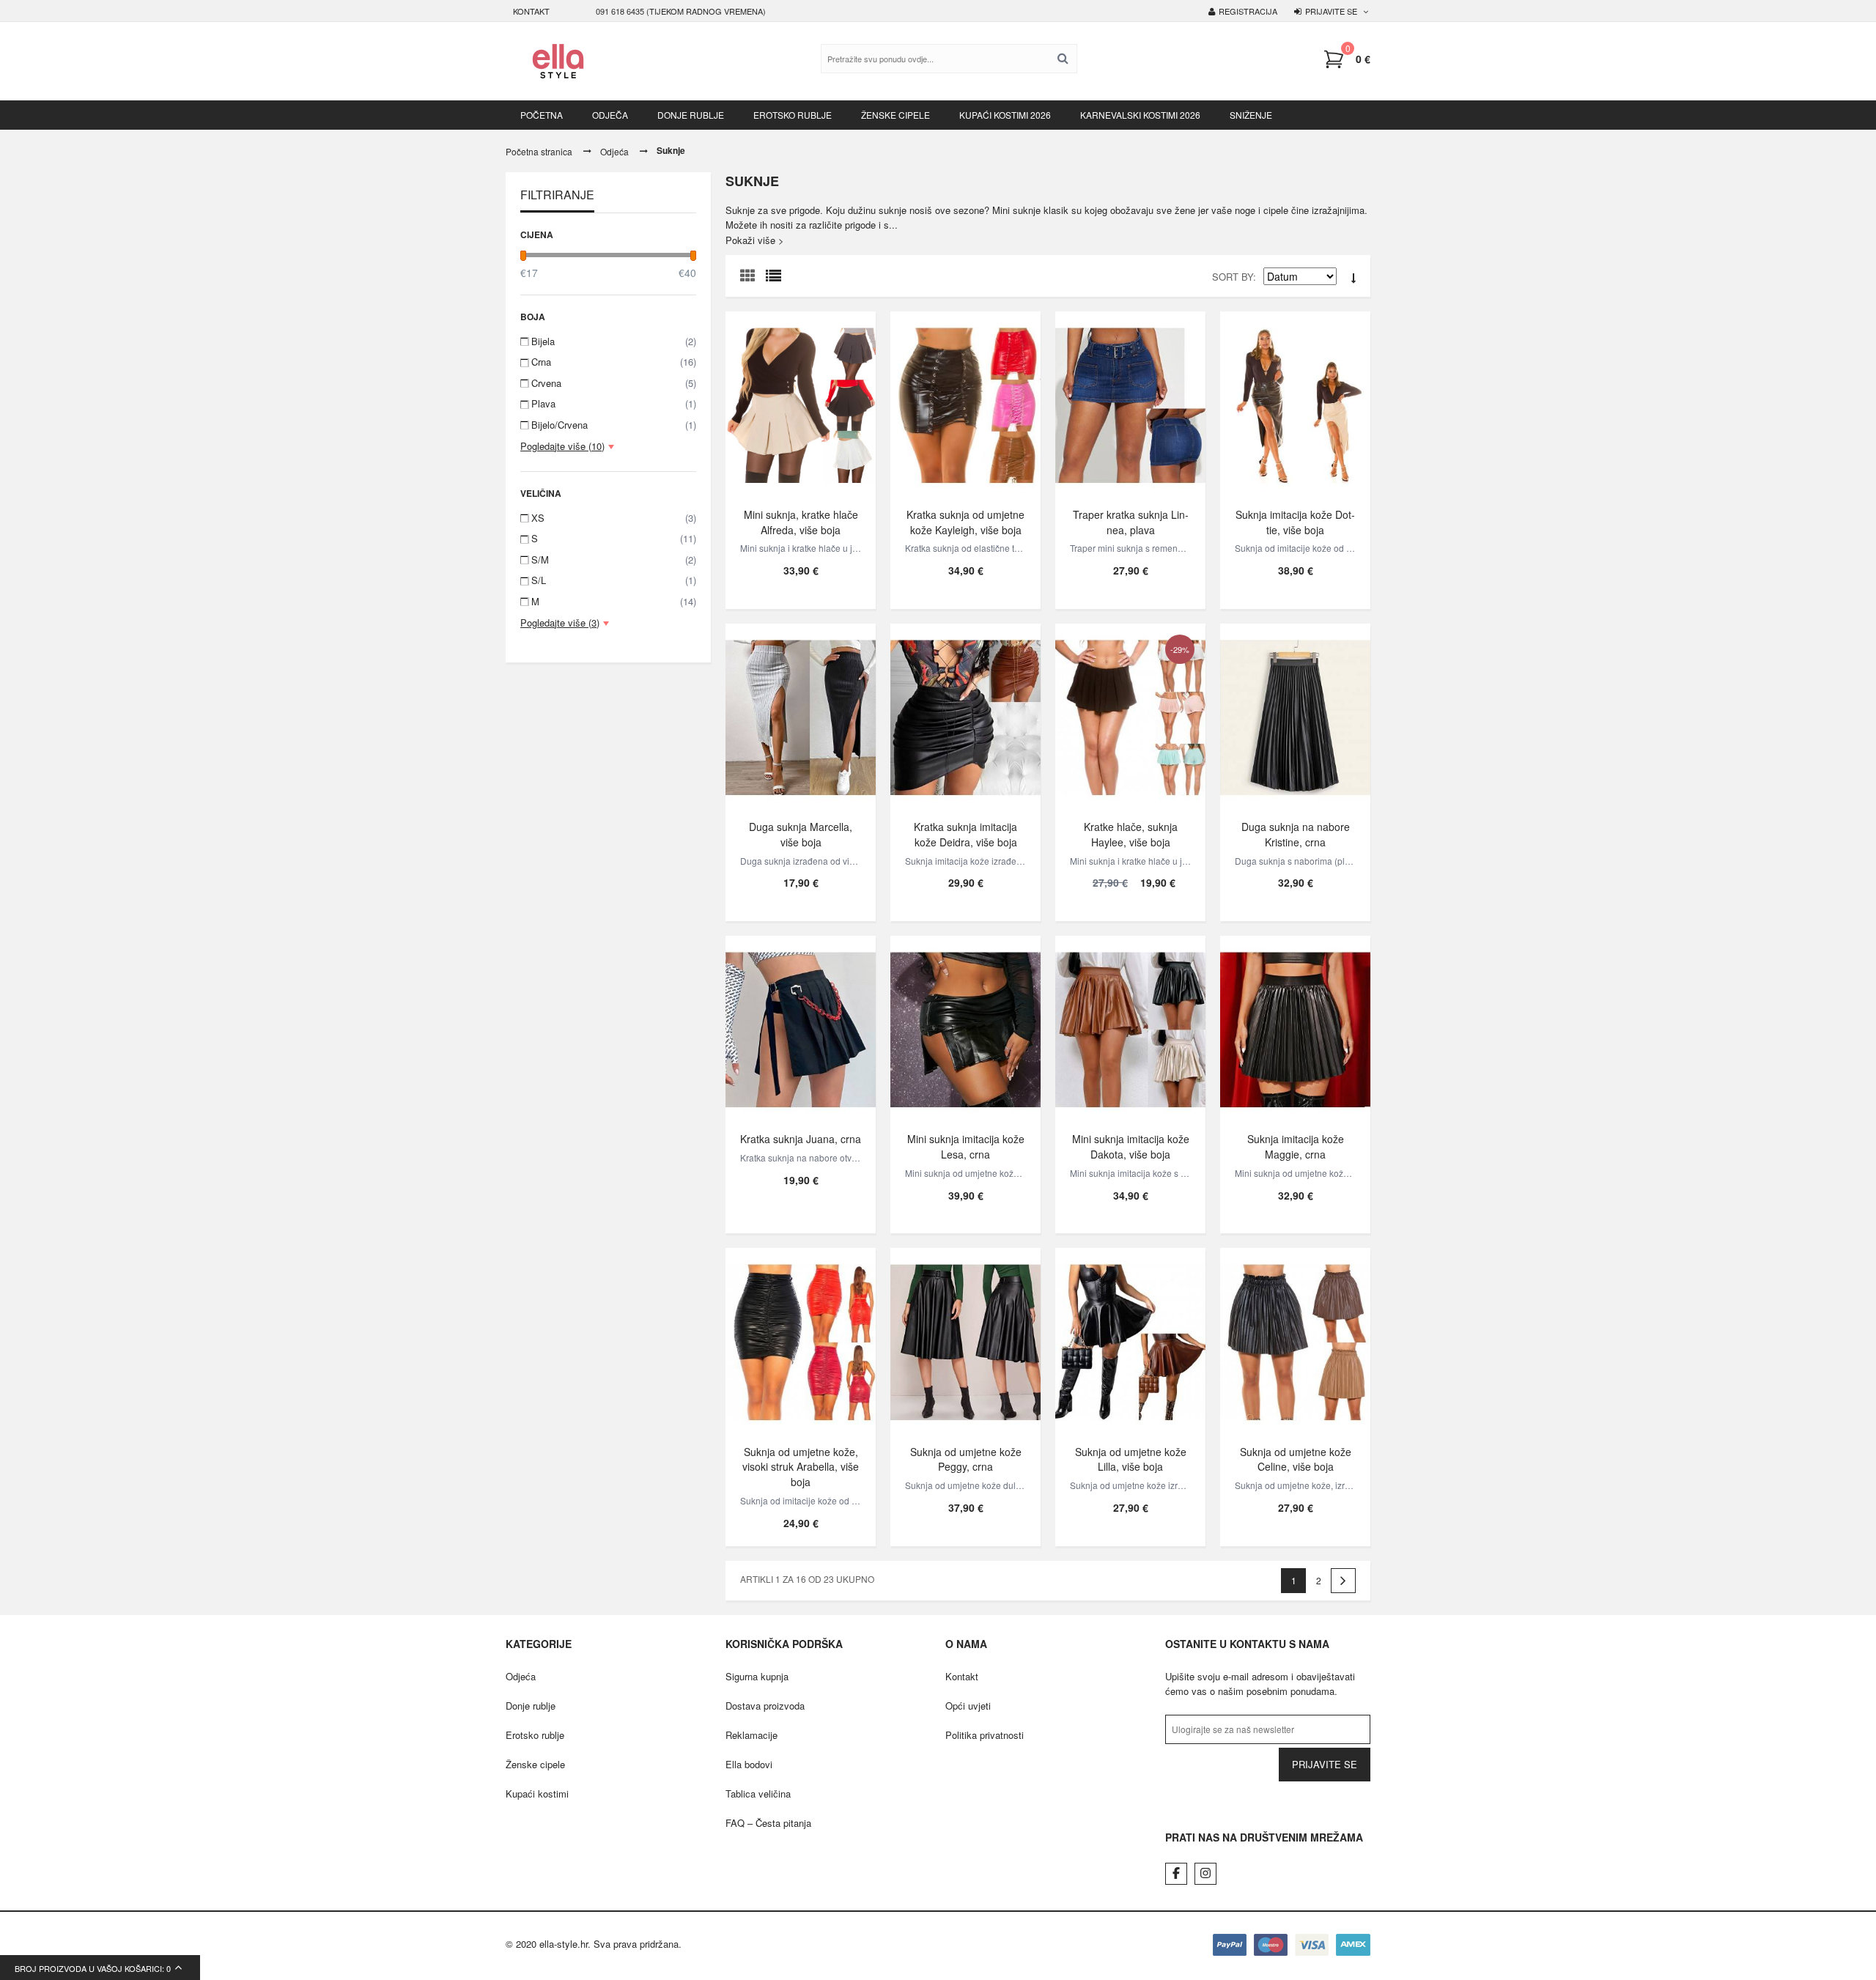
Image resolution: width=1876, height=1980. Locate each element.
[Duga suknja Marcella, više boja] (801, 717)
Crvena (614, 383)
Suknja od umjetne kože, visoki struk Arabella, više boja (801, 1467)
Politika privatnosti (985, 1735)
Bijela (614, 341)
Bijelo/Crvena (614, 425)
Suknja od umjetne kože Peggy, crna (966, 1459)
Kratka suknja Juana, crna (801, 1139)
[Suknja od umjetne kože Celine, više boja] (1295, 1342)
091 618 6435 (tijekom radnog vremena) (681, 11)
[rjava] (1130, 1030)
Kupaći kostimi (537, 1794)
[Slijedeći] (1343, 1581)
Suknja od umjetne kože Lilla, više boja (1131, 1459)
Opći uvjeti (968, 1706)
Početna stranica (539, 151)
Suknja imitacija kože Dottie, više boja (1295, 522)
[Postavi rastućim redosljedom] (1354, 278)
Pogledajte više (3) (560, 623)
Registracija (1248, 11)
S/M (614, 559)
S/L (614, 580)
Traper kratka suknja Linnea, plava (1131, 522)
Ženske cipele (535, 1764)
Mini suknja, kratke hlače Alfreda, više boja (801, 522)
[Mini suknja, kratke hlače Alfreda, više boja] (801, 405)
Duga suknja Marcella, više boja (801, 834)
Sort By (1233, 277)
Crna (614, 362)
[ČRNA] (1295, 717)
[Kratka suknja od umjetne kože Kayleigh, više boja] (965, 405)
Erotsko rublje (535, 1735)
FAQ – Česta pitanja (768, 1823)
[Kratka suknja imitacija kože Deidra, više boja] (965, 717)
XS (614, 518)
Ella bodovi (749, 1764)
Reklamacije (751, 1735)
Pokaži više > (755, 240)
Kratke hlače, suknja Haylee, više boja (1131, 834)
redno (777, 279)
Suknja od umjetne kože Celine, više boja (1296, 1459)
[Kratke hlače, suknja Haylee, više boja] (1130, 717)
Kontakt (531, 11)
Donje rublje (531, 1706)
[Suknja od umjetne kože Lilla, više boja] (1130, 1342)
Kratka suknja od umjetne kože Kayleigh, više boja (965, 522)
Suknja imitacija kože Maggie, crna (1296, 1146)
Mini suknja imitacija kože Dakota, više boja (1131, 1146)
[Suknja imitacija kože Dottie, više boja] (1295, 405)
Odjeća (614, 151)
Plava (614, 403)
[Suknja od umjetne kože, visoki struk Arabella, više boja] (801, 1342)
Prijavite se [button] (1331, 11)
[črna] (965, 1030)
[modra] (1130, 405)
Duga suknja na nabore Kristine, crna (1296, 834)
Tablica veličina (758, 1794)
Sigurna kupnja (757, 1676)
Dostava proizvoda (765, 1706)
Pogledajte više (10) (562, 446)
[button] (1347, 59)
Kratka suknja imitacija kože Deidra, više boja (965, 834)
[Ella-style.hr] (558, 61)
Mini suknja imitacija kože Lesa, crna (966, 1146)
